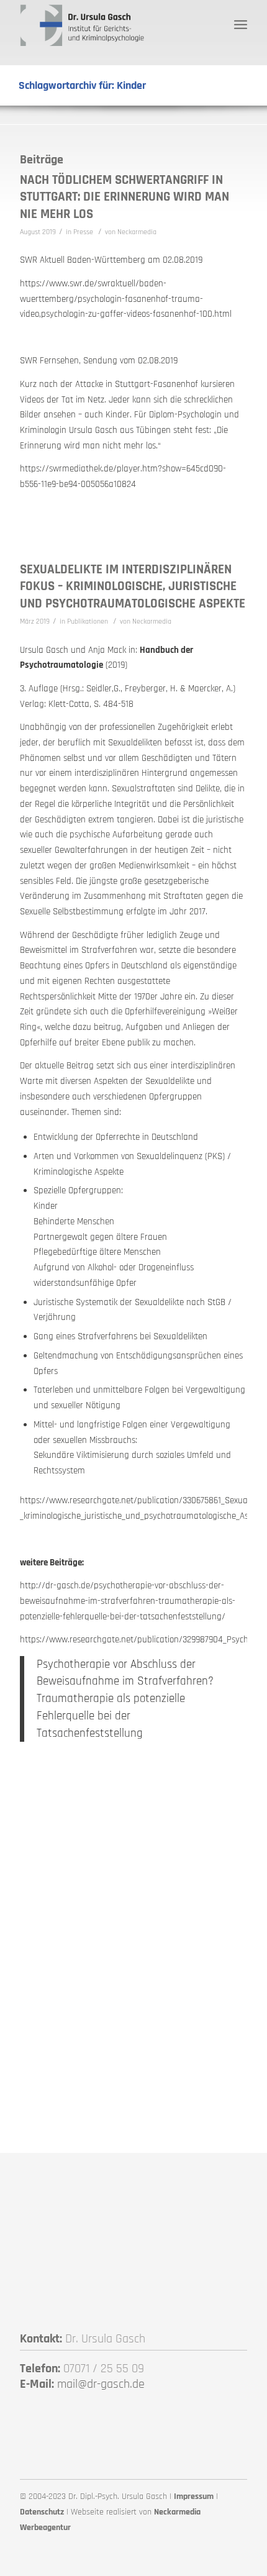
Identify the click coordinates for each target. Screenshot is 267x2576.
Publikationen (88, 621)
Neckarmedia (137, 232)
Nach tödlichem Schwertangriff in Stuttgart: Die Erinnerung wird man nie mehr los (124, 197)
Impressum (194, 2496)
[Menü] (241, 25)
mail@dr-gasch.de (101, 2384)
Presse (83, 232)
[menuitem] (241, 25)
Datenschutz (42, 2512)
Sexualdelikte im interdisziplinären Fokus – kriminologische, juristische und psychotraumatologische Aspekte (133, 586)
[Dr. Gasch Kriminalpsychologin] (111, 25)
